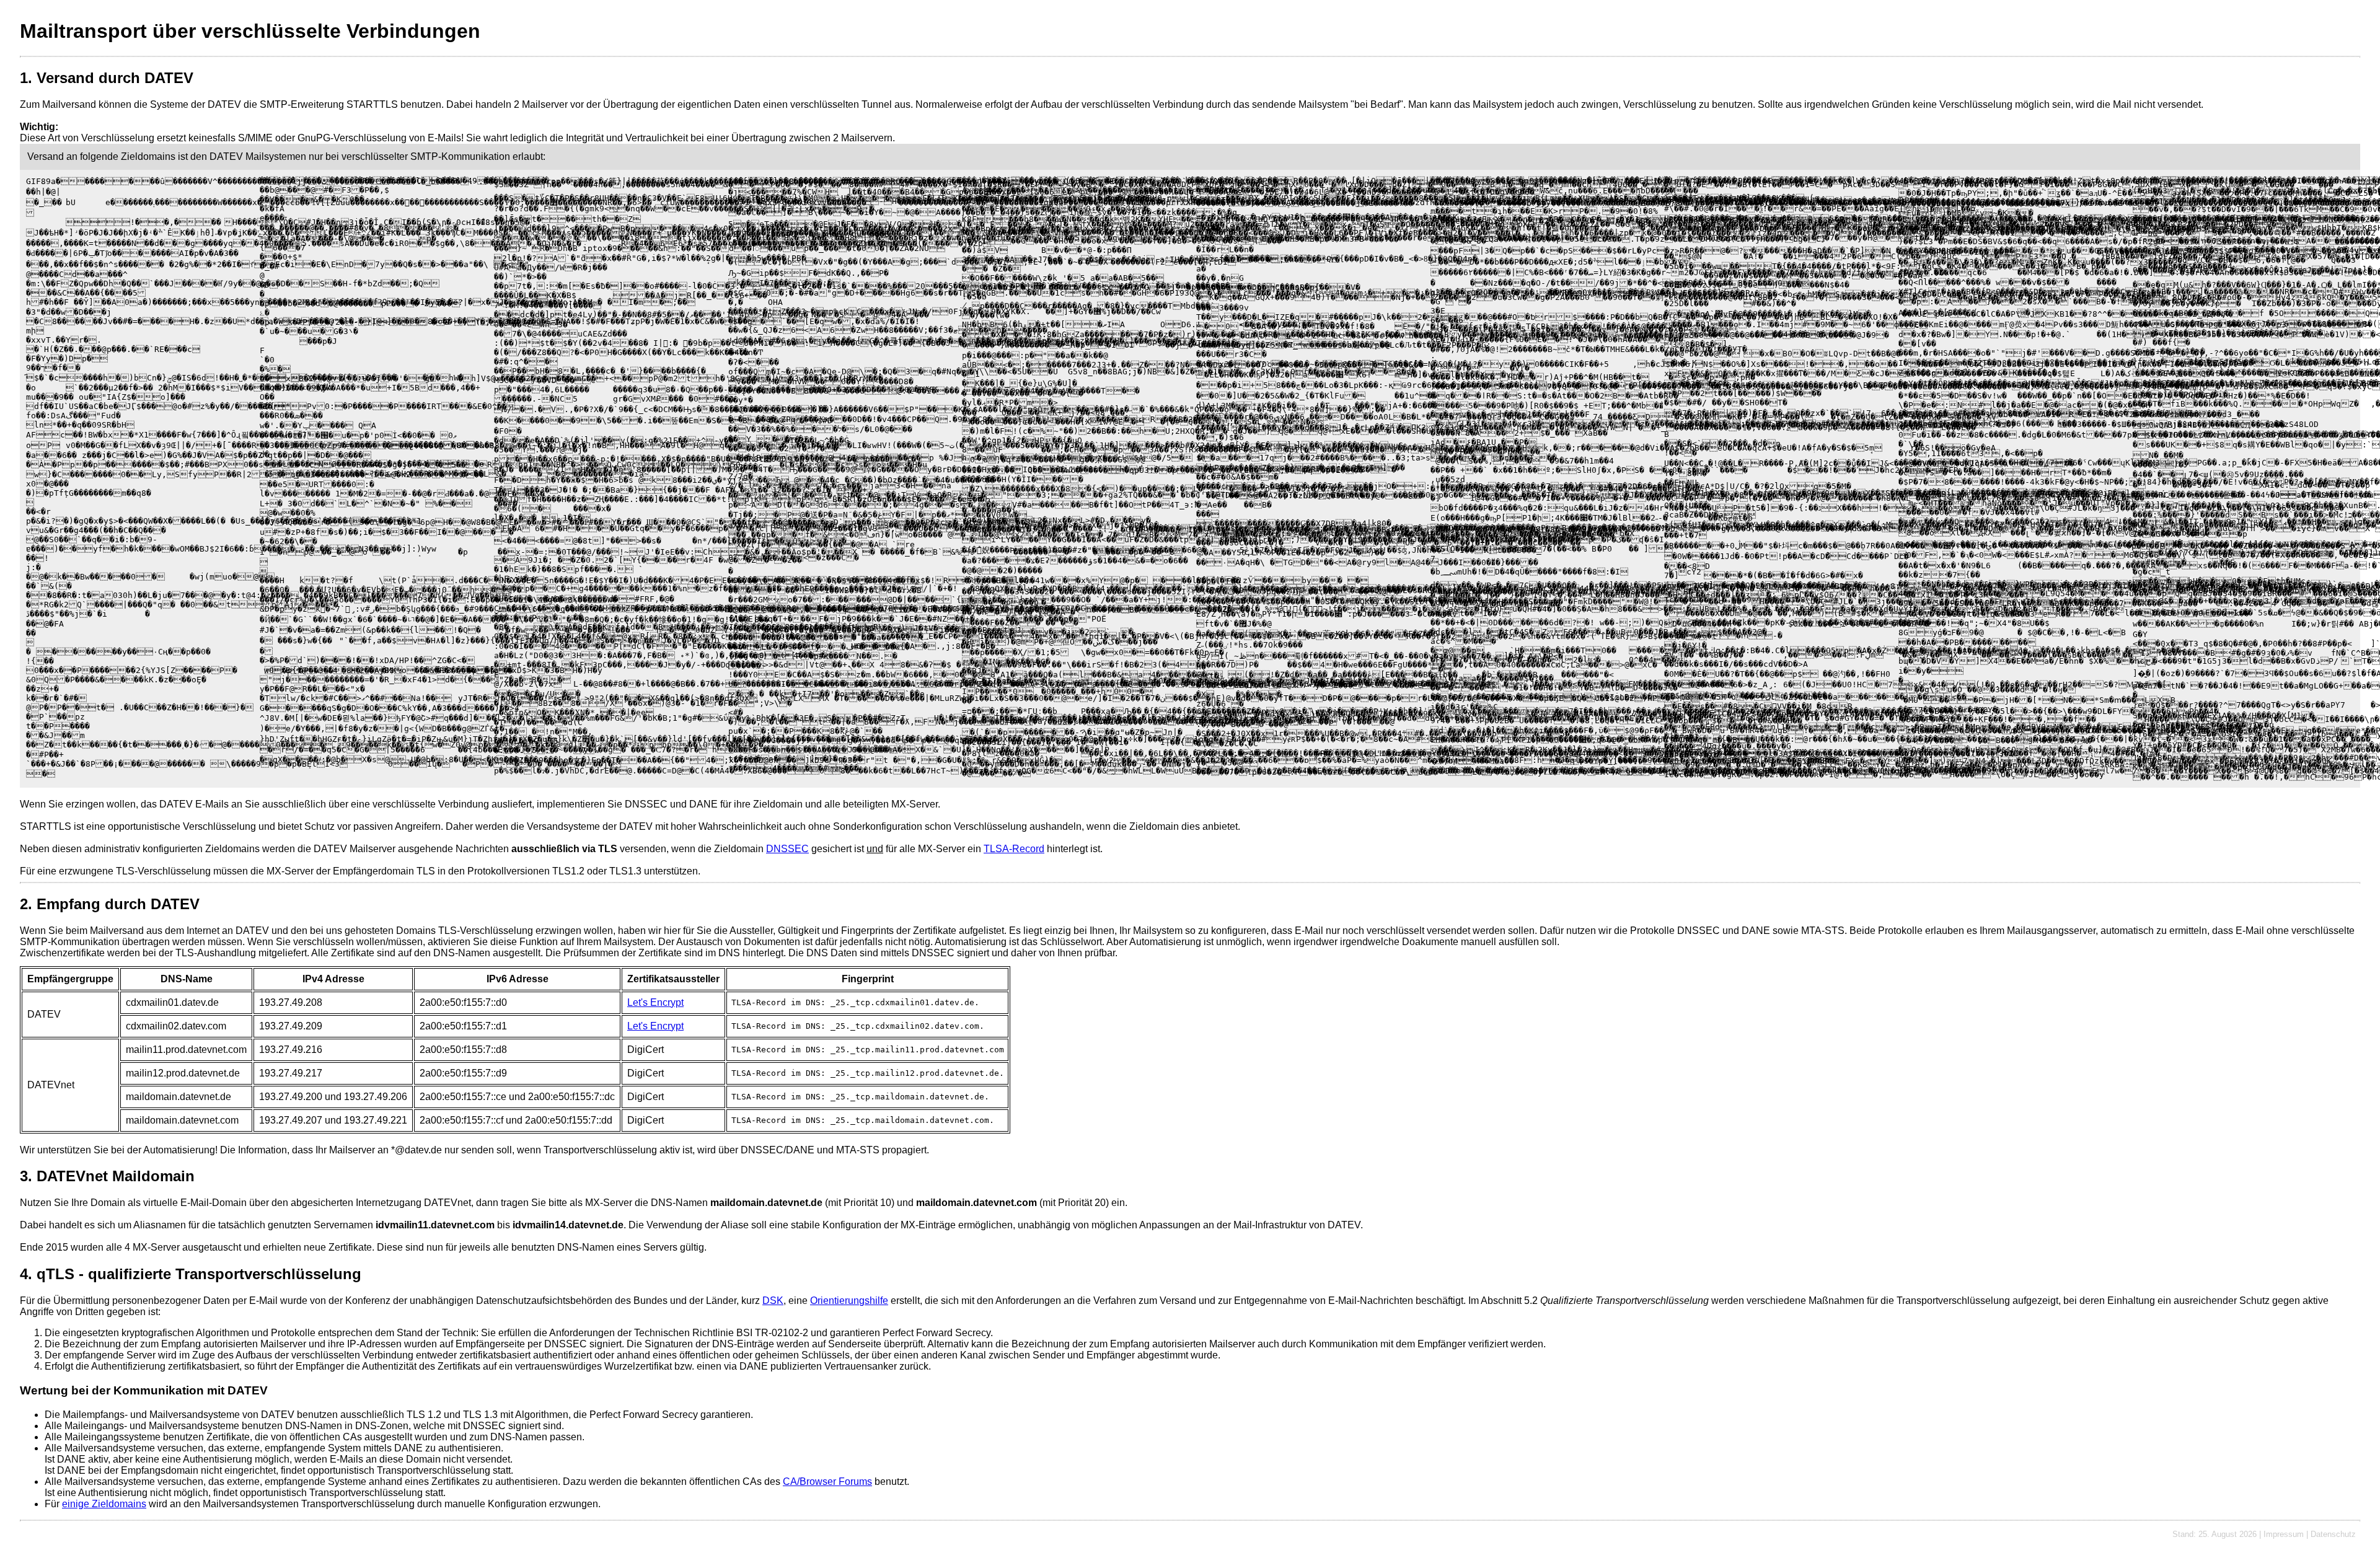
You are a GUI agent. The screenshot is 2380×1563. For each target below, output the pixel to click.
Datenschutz (2333, 1534)
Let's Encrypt (655, 1002)
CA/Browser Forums (827, 1482)
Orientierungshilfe (849, 1301)
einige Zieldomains (104, 1504)
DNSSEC (787, 849)
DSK (773, 1301)
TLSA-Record (1014, 849)
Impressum (2284, 1534)
